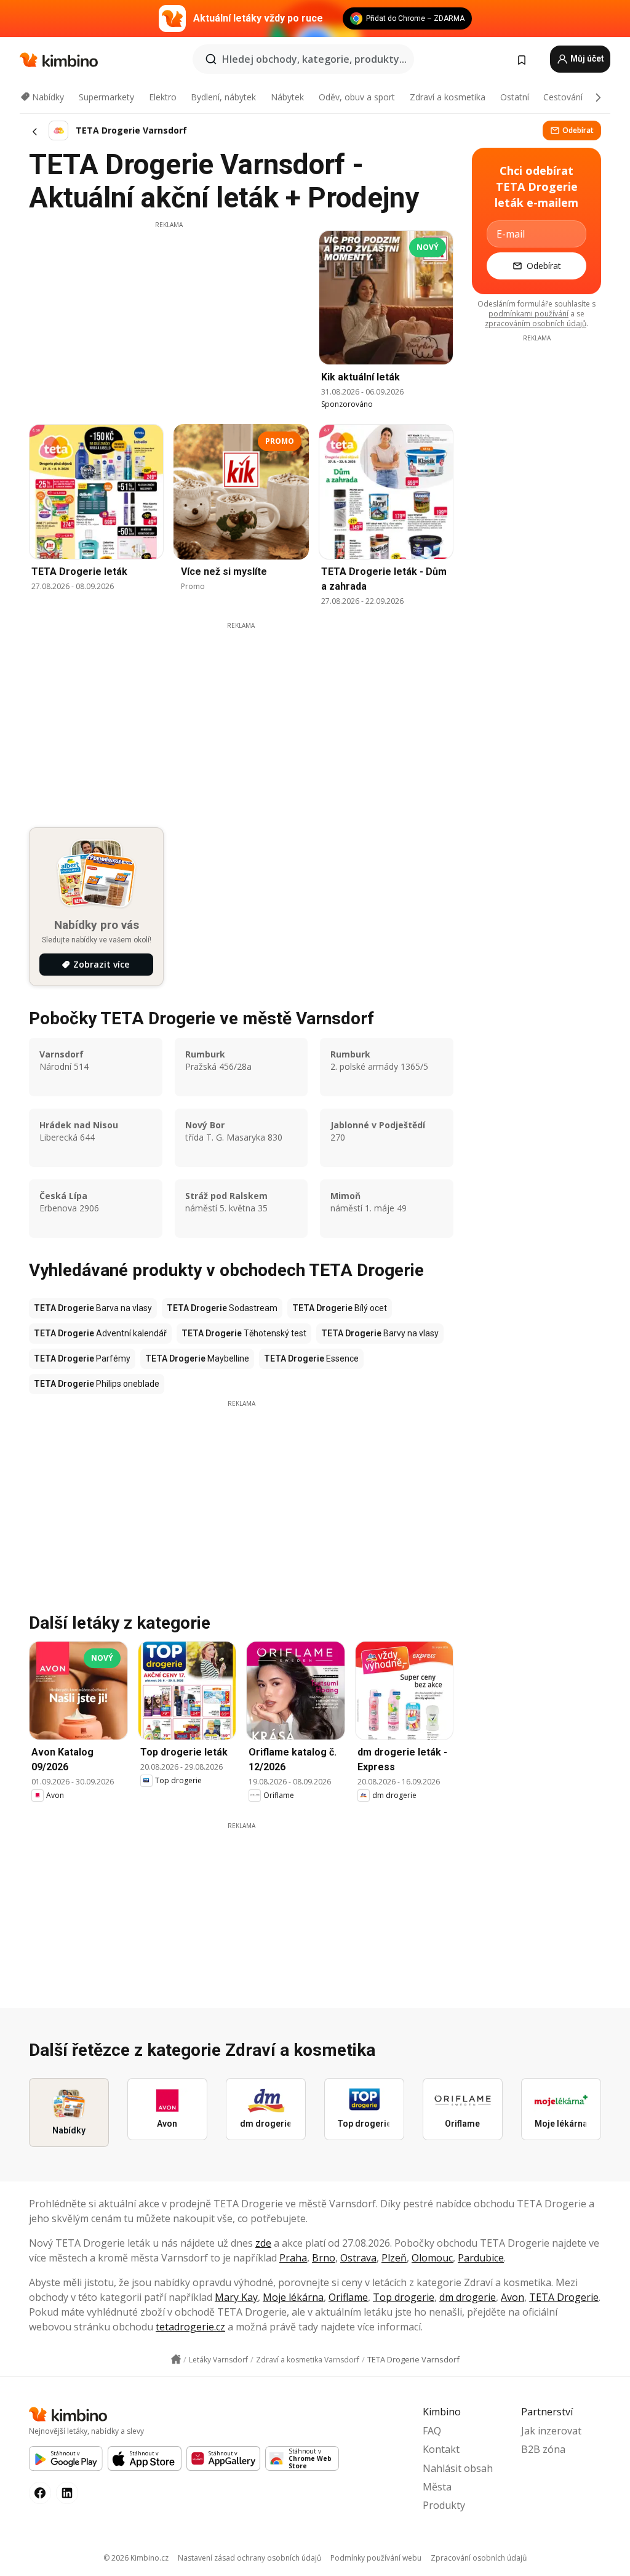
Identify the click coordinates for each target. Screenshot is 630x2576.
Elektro (163, 97)
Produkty (444, 2505)
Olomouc (432, 2258)
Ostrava (358, 2258)
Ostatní (515, 97)
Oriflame (348, 2297)
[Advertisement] (169, 316)
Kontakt (441, 2449)
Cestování (563, 97)
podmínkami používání (528, 314)
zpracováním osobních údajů (536, 323)
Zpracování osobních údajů (479, 2558)
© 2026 (136, 2558)
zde (263, 2243)
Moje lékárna (293, 2297)
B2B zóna (543, 2449)
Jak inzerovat (551, 2431)
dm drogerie (468, 2297)
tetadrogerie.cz (190, 2327)
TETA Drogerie (564, 2297)
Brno (324, 2258)
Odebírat (578, 130)
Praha (293, 2258)
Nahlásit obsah (458, 2468)
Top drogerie (404, 2297)
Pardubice (481, 2258)
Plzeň (394, 2258)
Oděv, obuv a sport (357, 97)
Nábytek (287, 97)
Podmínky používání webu (376, 2558)
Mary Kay (236, 2297)
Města (437, 2487)
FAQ (432, 2431)
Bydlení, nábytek (223, 97)
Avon (512, 2297)
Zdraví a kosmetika (448, 97)
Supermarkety (106, 97)
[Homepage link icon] (176, 2359)
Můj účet (586, 58)
